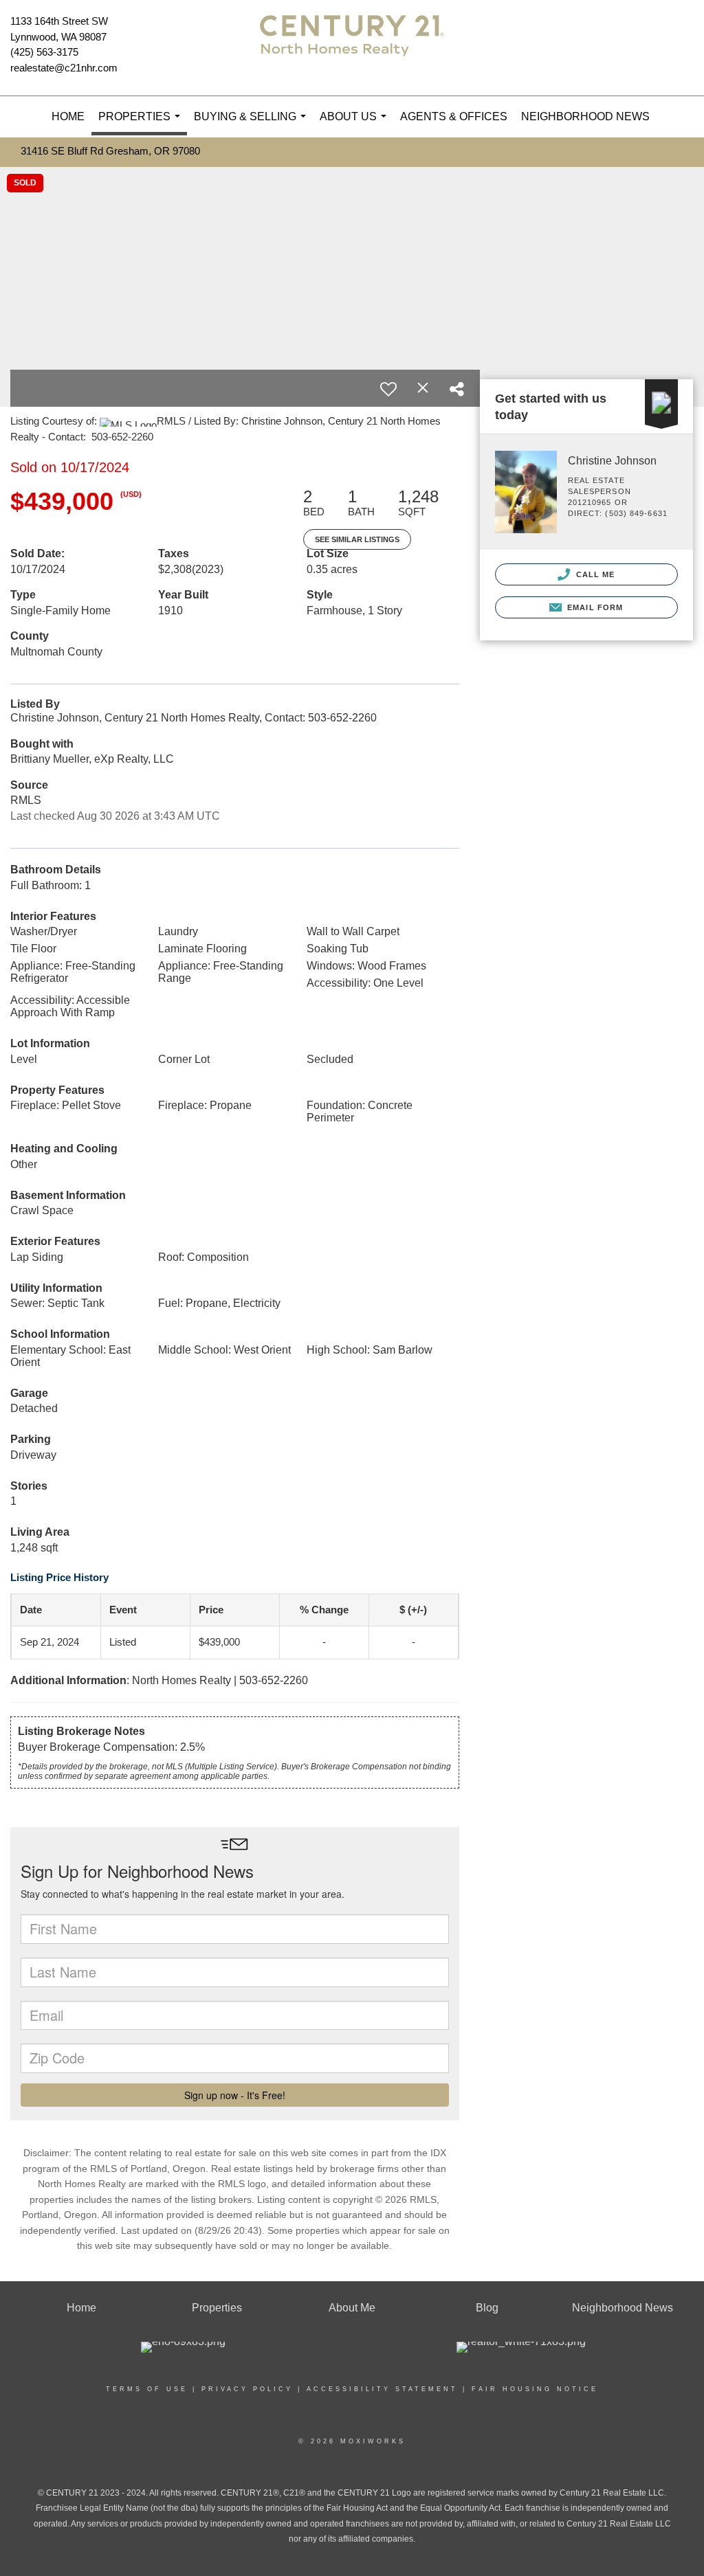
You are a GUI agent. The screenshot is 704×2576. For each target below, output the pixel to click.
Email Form (594, 607)
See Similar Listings (357, 539)
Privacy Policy (247, 2389)
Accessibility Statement (382, 2389)
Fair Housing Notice (535, 2389)
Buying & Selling (253, 124)
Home (68, 116)
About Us (356, 124)
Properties (142, 123)
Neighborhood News (585, 116)
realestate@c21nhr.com (64, 68)
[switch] (388, 389)
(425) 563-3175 (44, 52)
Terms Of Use (147, 2389)
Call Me (594, 574)
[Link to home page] (352, 48)
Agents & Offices (454, 116)
